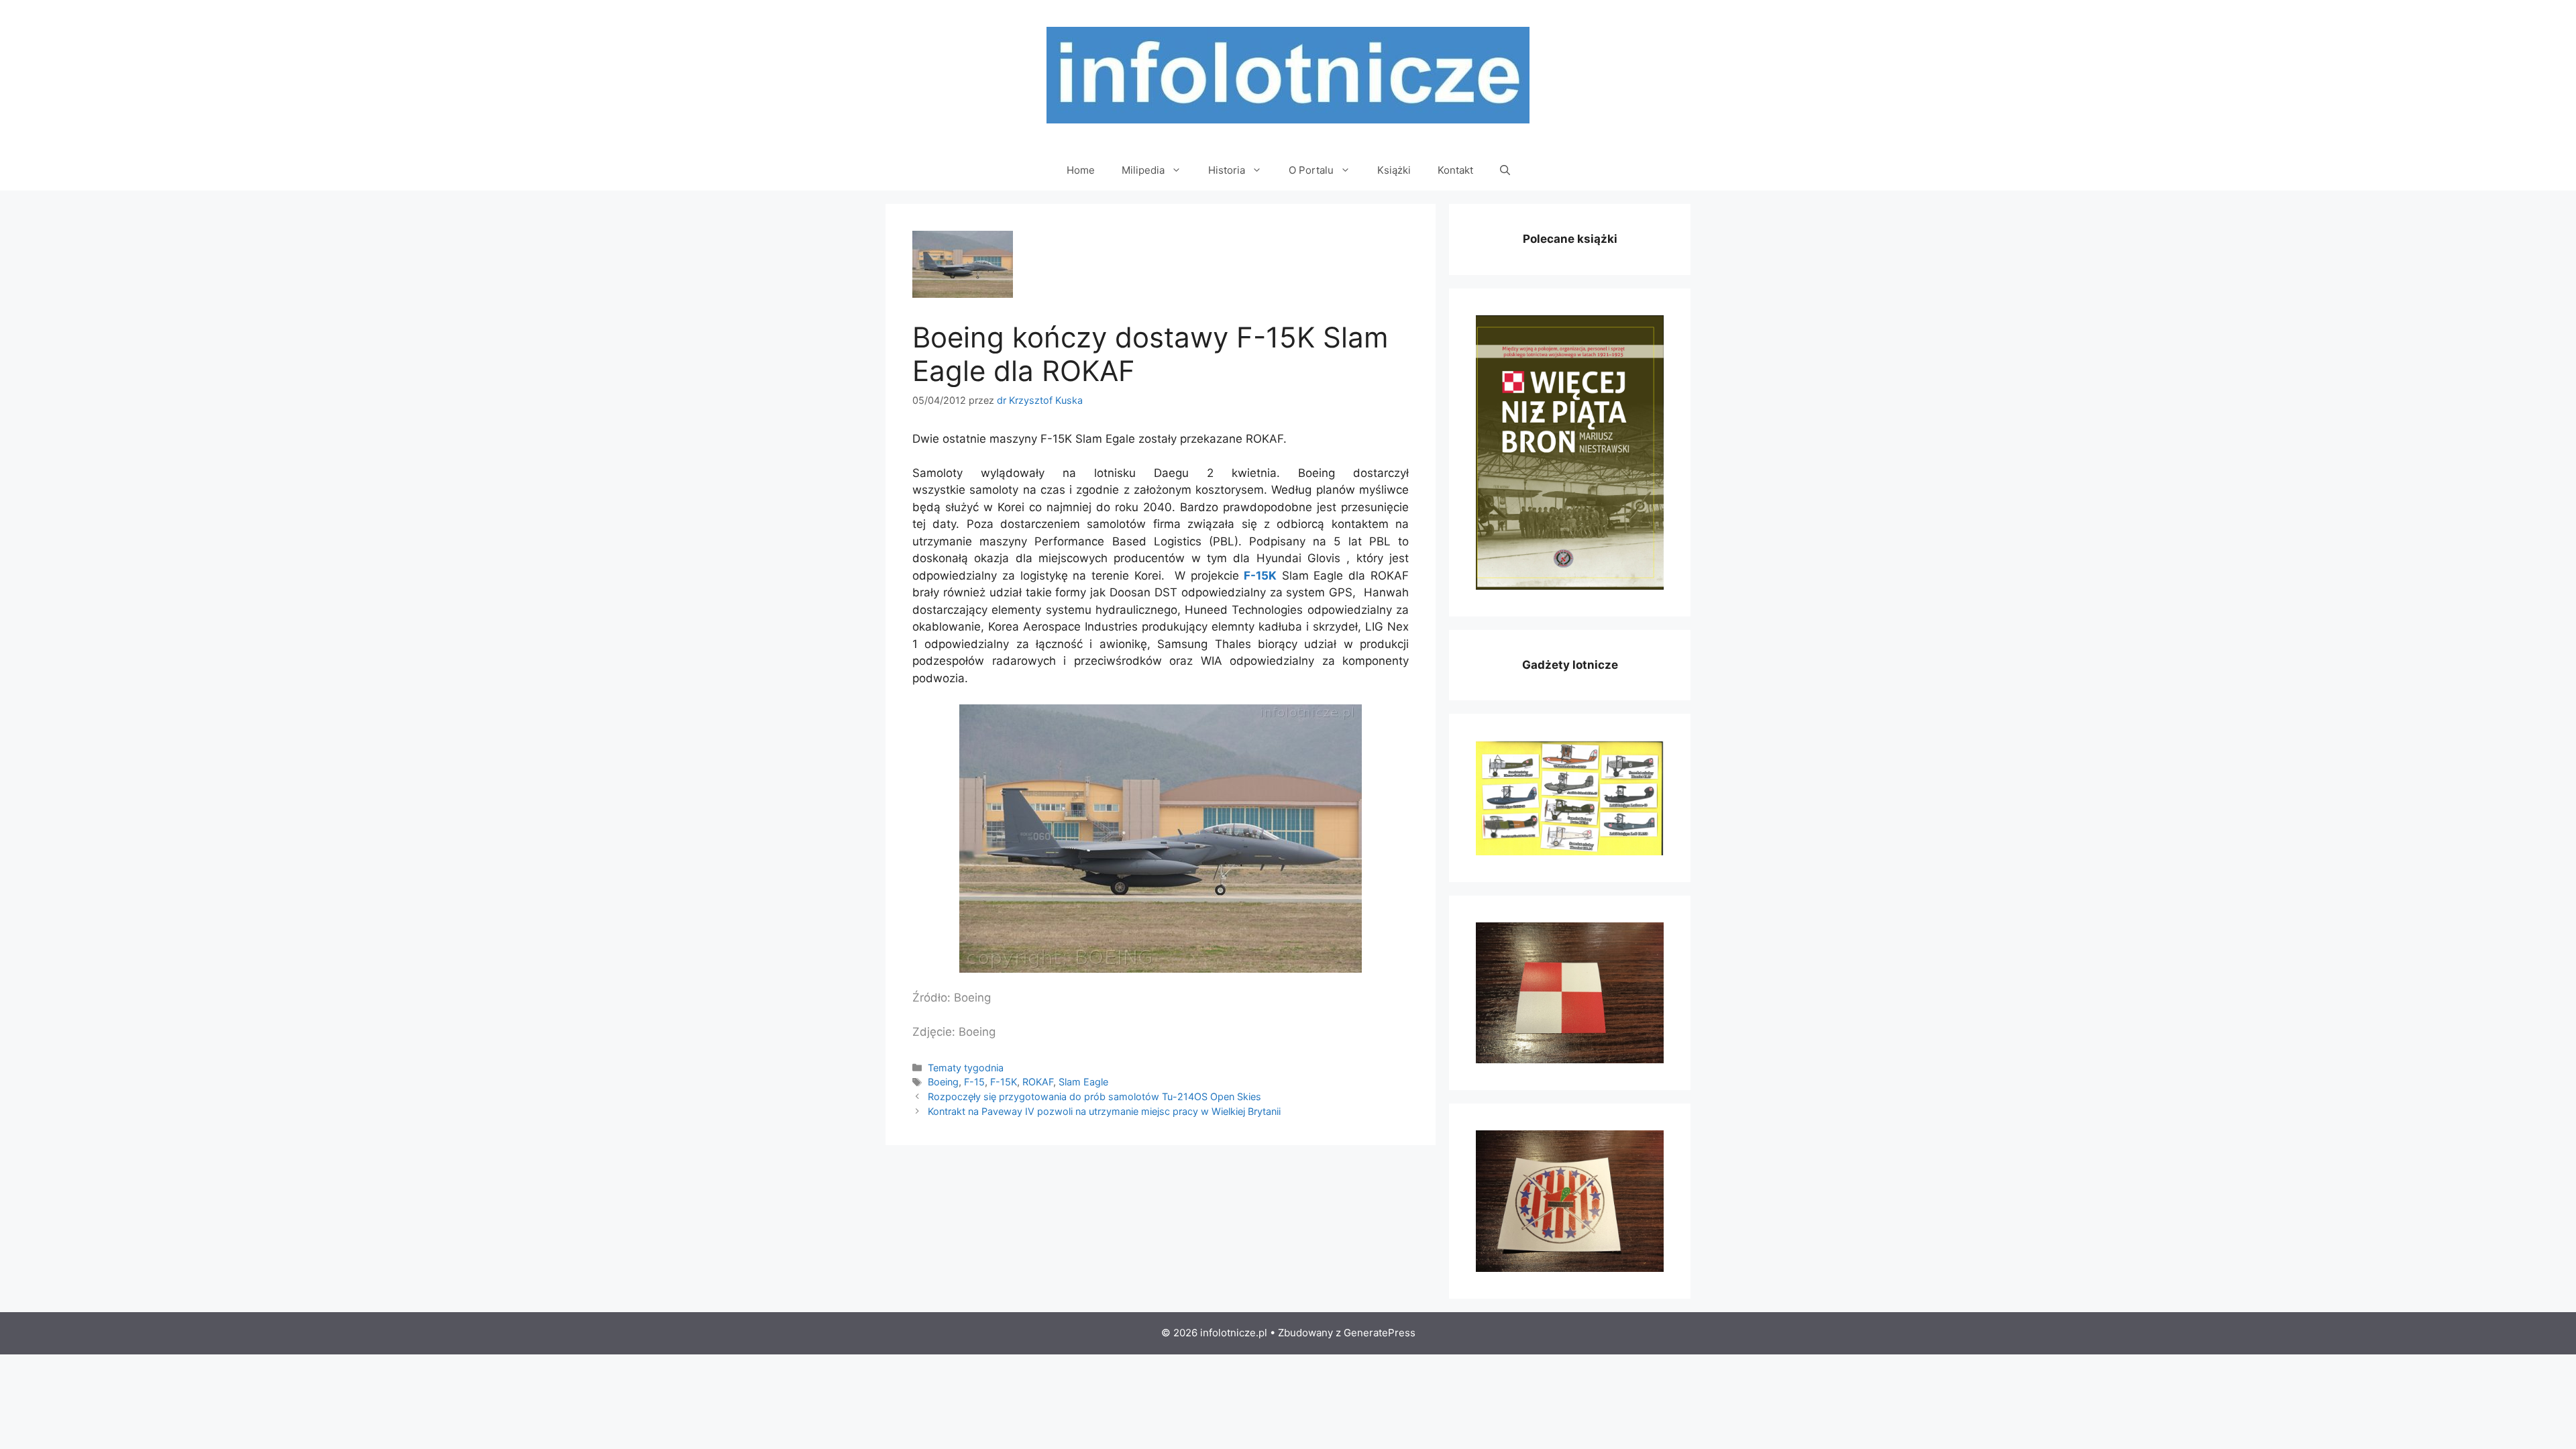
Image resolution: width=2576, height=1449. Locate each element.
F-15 (974, 1082)
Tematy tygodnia (966, 1068)
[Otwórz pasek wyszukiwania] (1505, 170)
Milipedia (1143, 170)
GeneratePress (1380, 1333)
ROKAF (1038, 1082)
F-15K (1260, 576)
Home (1081, 170)
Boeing (943, 1082)
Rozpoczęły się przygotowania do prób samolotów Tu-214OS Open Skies (1094, 1096)
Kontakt (1455, 170)
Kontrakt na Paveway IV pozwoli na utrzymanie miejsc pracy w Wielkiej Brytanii (1104, 1111)
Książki (1394, 170)
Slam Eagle (1083, 1082)
